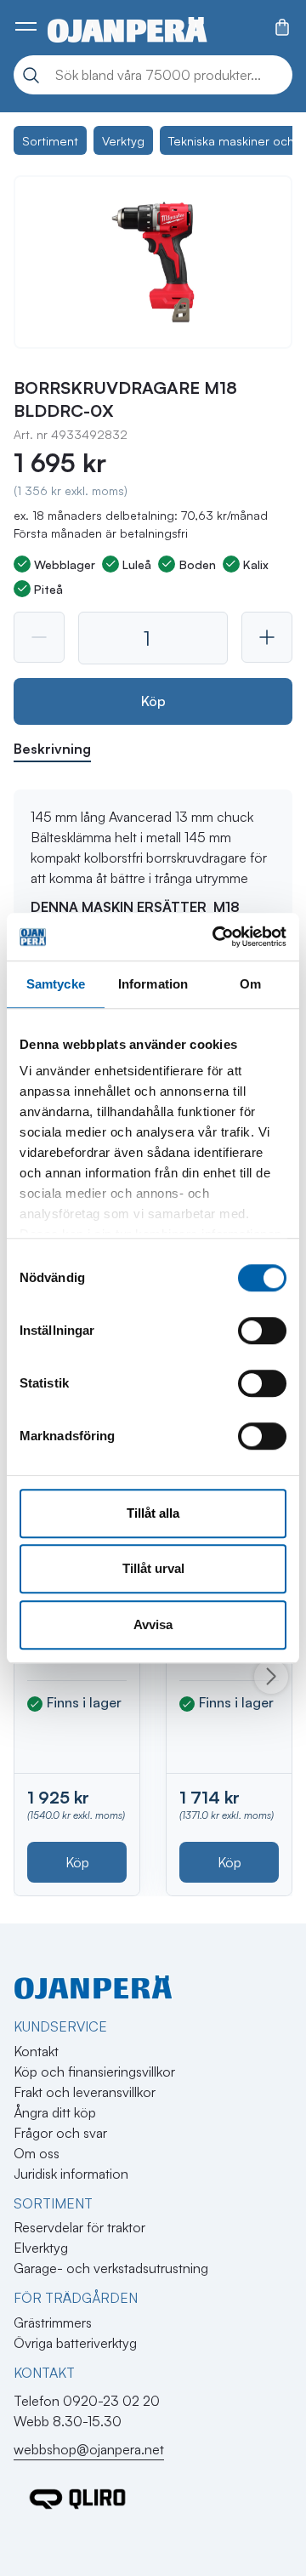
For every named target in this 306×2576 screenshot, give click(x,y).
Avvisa (153, 1624)
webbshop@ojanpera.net (89, 2449)
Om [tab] (250, 984)
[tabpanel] (153, 876)
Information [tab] (153, 984)
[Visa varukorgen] (282, 27)
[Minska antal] (39, 637)
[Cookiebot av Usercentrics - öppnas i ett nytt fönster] (216, 937)
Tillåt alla (153, 1513)
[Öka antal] (267, 637)
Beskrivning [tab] (52, 749)
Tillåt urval (153, 1568)
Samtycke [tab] (56, 984)
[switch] (262, 1331)
